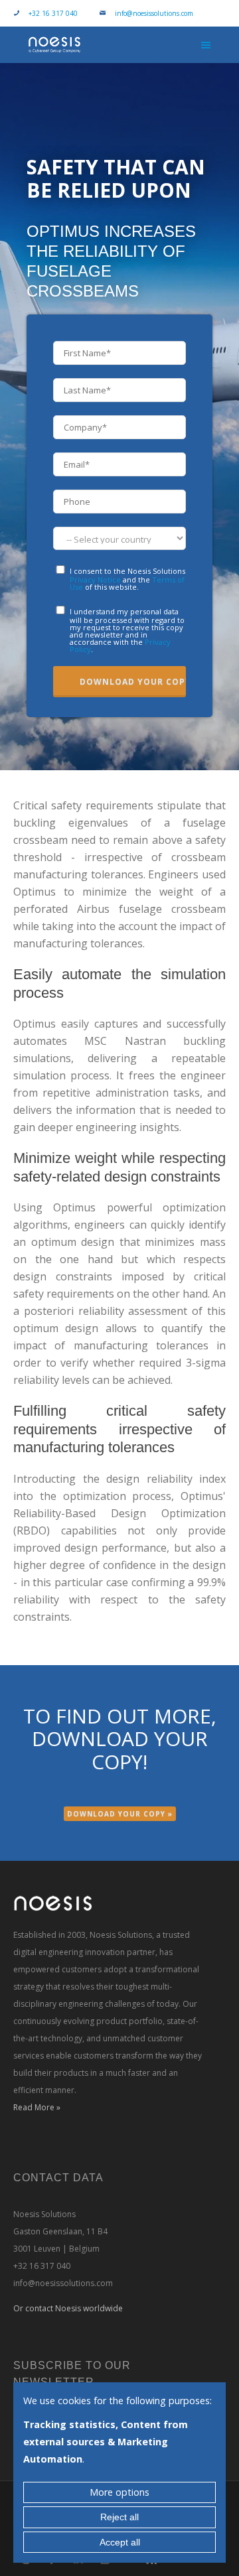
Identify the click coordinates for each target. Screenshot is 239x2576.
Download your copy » (120, 1814)
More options (119, 2492)
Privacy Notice (95, 579)
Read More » (37, 2107)
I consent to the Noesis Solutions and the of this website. (127, 578)
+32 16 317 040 (53, 13)
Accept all (120, 2542)
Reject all (119, 2517)
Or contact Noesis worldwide (68, 2308)
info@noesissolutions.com (154, 13)
